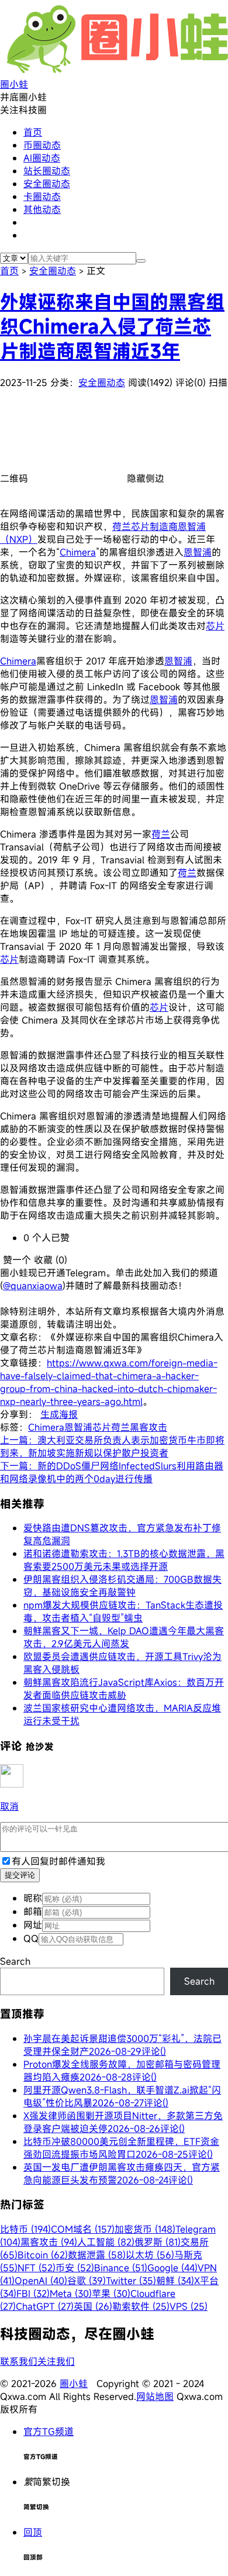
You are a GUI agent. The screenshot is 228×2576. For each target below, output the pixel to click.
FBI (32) (33, 2293)
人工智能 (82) (106, 2242)
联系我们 (19, 2361)
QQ (31, 1938)
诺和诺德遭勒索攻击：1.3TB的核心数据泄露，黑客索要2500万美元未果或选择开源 (124, 1560)
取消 (9, 1806)
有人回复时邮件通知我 (58, 1861)
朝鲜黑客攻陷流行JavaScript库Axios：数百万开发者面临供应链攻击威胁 (124, 1689)
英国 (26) (93, 2306)
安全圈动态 (47, 184)
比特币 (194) (25, 2229)
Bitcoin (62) (43, 2255)
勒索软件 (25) (141, 2306)
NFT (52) (37, 2268)
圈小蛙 (74, 2384)
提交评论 (20, 1875)
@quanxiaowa (33, 1286)
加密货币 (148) (145, 2229)
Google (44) (172, 2268)
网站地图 (155, 2396)
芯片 (215, 626)
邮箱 (33, 1912)
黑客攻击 (148, 1427)
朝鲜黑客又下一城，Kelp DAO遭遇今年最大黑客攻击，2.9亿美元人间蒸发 (124, 1637)
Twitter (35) (131, 2281)
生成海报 (59, 1414)
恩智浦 (198, 552)
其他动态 (42, 209)
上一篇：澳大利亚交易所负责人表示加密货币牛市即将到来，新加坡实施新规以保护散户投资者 (112, 1447)
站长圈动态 (47, 171)
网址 (33, 1925)
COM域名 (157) (83, 2229)
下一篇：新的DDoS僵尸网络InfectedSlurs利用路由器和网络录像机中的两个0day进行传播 (112, 1472)
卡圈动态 (42, 197)
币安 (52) (75, 2268)
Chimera (78, 552)
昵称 (33, 1898)
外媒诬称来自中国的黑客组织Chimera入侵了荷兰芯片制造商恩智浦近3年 (112, 326)
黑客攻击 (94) (49, 2242)
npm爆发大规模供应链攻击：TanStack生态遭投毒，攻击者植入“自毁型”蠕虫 (123, 1611)
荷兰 (161, 834)
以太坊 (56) (150, 2255)
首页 (33, 132)
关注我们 (56, 2361)
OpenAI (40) (41, 2281)
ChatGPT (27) (45, 2306)
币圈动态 (42, 145)
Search (15, 1961)
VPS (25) (189, 2306)
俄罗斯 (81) (158, 2242)
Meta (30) (71, 2293)
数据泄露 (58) (97, 2255)
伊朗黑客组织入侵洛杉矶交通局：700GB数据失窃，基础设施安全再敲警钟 (122, 1586)
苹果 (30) (111, 2293)
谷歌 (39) (87, 2281)
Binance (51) (121, 2268)
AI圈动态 (42, 158)
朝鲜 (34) (175, 2281)
